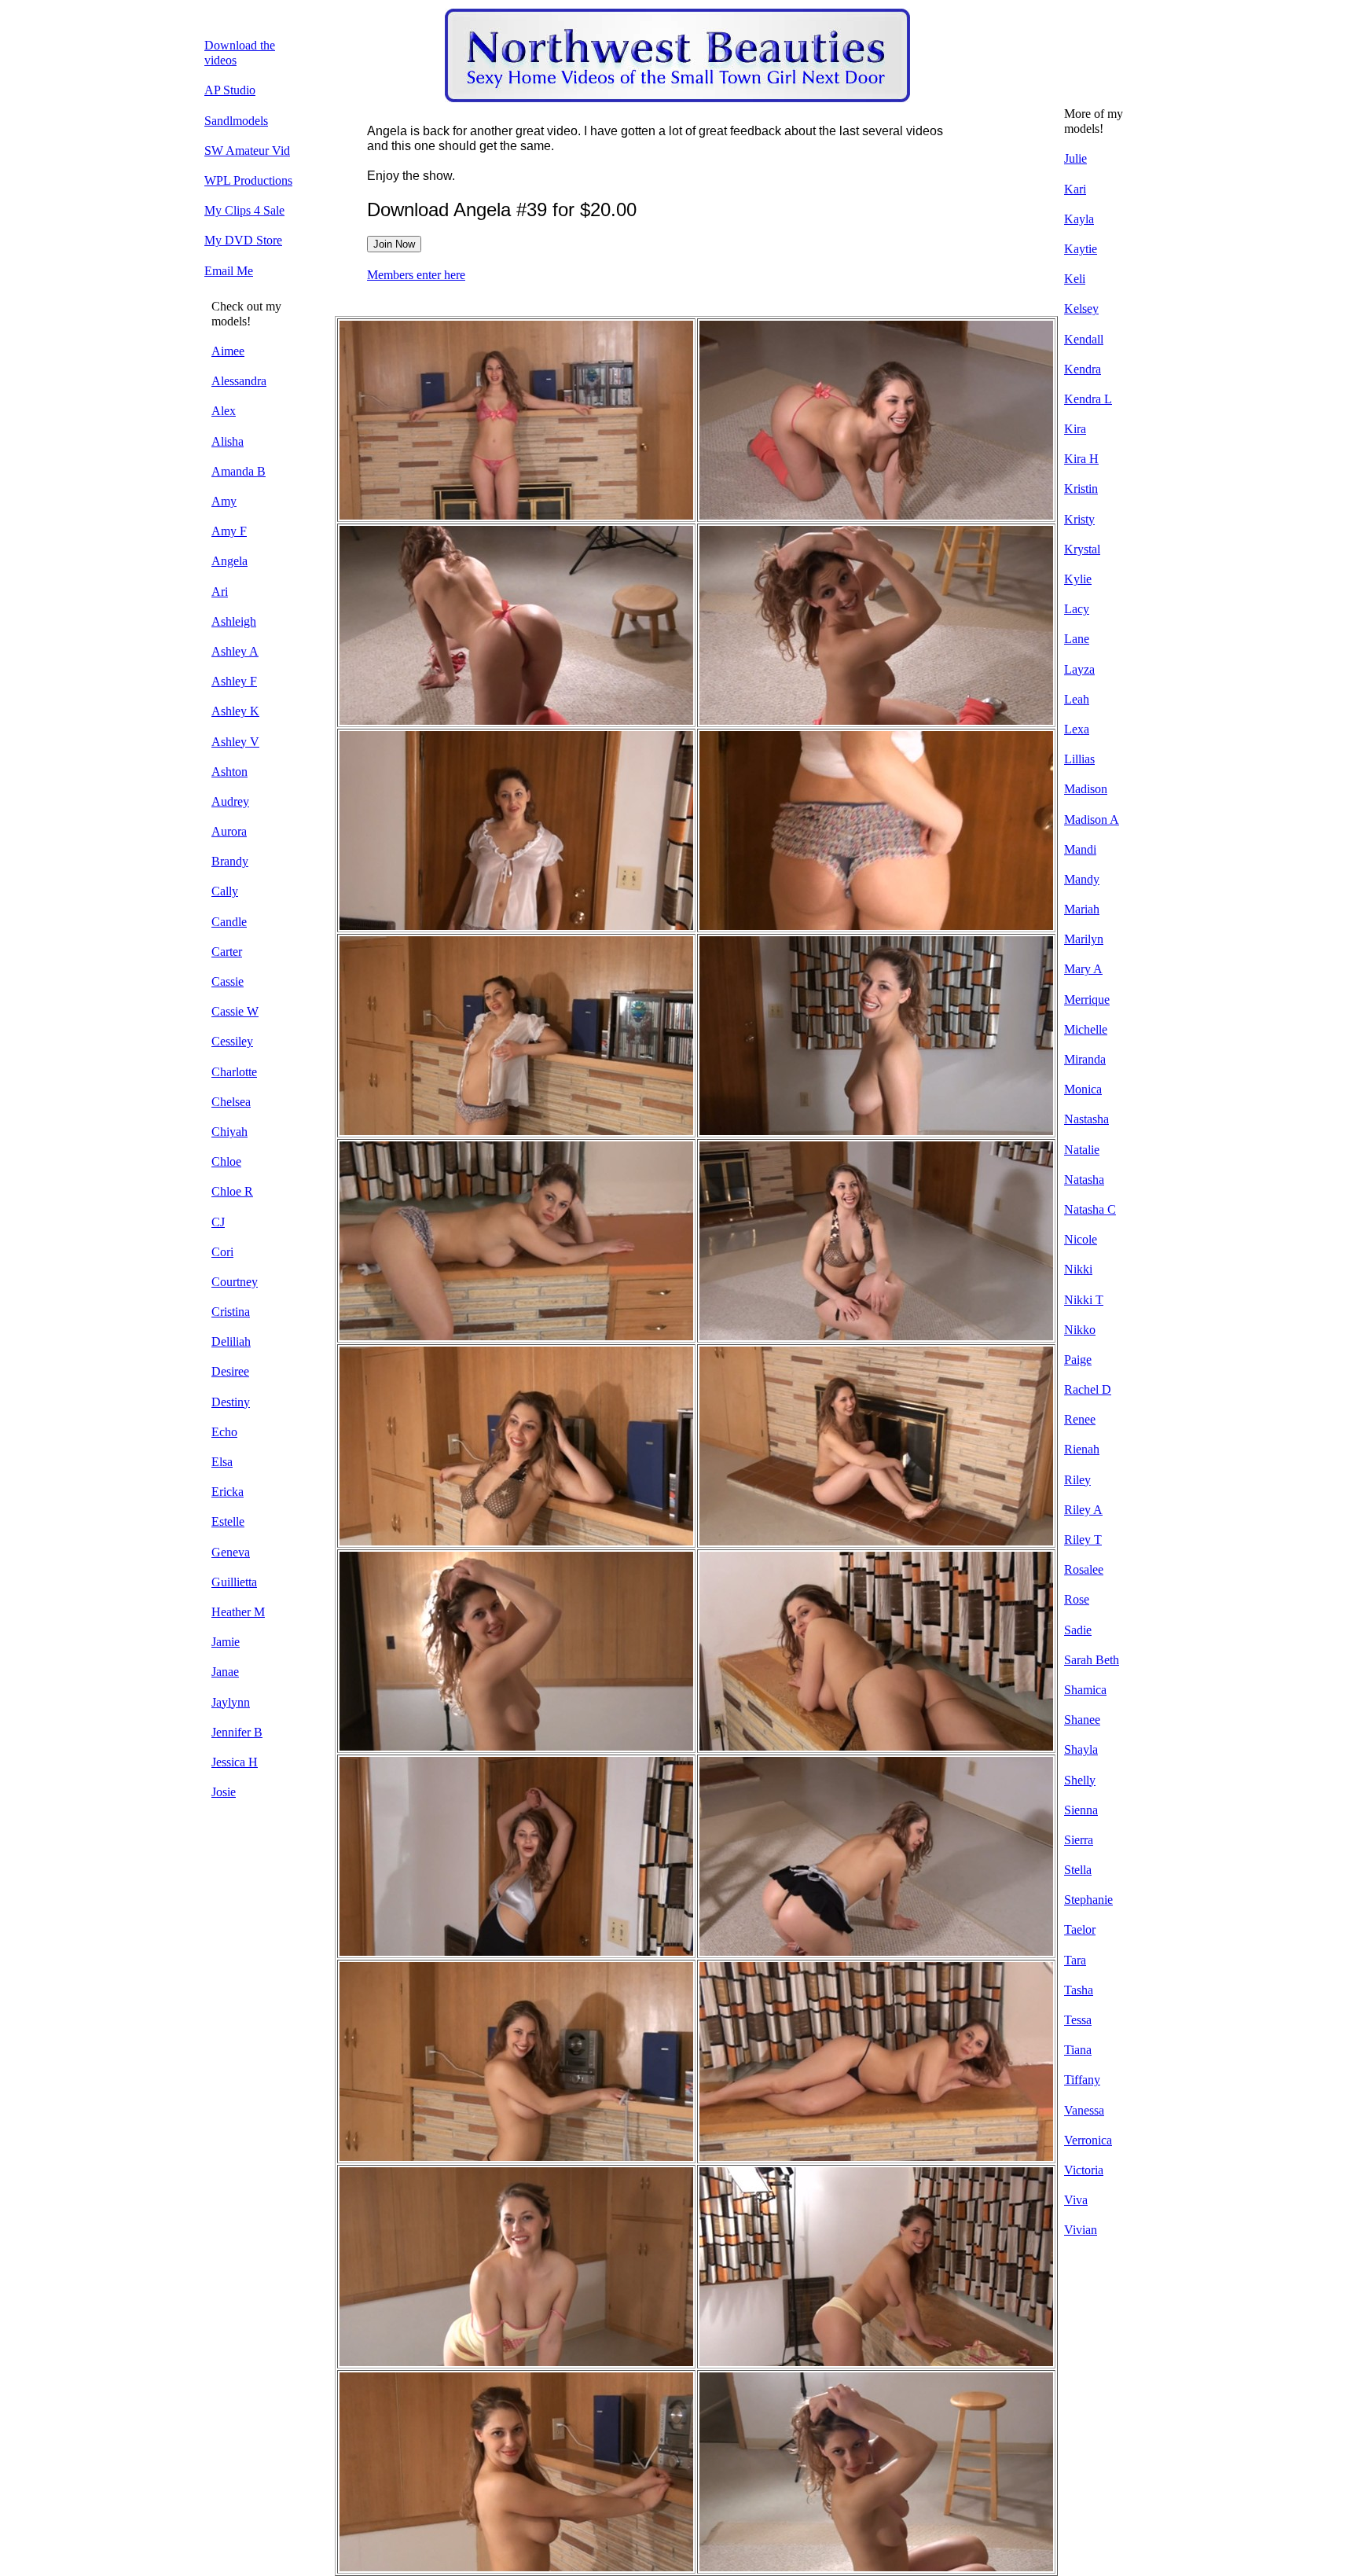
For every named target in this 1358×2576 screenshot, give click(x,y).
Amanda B (239, 471)
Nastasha (1086, 1119)
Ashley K (235, 711)
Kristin (1081, 489)
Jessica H (235, 1762)
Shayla (1081, 1749)
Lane (1077, 639)
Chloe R (232, 1191)
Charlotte (234, 1072)
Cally (225, 891)
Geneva (231, 1552)
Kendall (1084, 339)
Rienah (1082, 1449)
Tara (1075, 1960)
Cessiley (232, 1041)
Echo (224, 1432)
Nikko (1080, 1330)
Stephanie (1088, 1900)
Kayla (1079, 219)
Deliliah (231, 1341)
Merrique (1087, 1000)
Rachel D (1088, 1389)
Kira (1075, 429)
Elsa (222, 1462)
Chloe (226, 1161)
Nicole (1081, 1239)
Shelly (1080, 1780)
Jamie (226, 1642)
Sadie (1078, 1630)
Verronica (1088, 2140)
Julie (1075, 158)
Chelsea (231, 1102)
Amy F (229, 531)
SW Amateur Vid (247, 151)
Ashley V (235, 742)
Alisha (228, 441)
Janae (225, 1672)
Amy (224, 501)
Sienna (1081, 1810)
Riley (1077, 1480)
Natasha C (1090, 1209)
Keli (1075, 279)
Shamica (1085, 1690)
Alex (224, 411)
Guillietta (234, 1582)
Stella (1078, 1870)
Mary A (1083, 969)
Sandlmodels (236, 121)
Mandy (1082, 879)
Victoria (1084, 2170)
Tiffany (1082, 2080)
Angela (229, 561)
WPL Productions (248, 180)
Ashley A (235, 651)
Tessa (1078, 2020)
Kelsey (1081, 309)
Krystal (1082, 549)
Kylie (1078, 579)
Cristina (231, 1312)
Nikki (1078, 1269)
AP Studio (230, 90)
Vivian (1081, 2230)
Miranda (1085, 1059)
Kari (1075, 189)
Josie (224, 1792)
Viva (1076, 2200)
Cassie (228, 981)
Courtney (235, 1282)
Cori (222, 1252)
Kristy (1079, 519)
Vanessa (1084, 2110)
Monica (1083, 1089)
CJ (218, 1222)
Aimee (228, 351)
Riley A (1083, 1510)
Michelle (1086, 1029)
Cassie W (235, 1011)
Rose (1077, 1599)
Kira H (1081, 459)
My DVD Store (243, 240)
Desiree (230, 1371)
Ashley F (234, 681)
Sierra (1079, 1840)
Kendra (1083, 369)
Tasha (1079, 1990)
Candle (229, 922)
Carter (227, 952)
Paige (1078, 1360)
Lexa (1077, 729)
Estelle (228, 1521)
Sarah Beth (1092, 1660)
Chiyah (229, 1132)
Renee (1080, 1419)
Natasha (1084, 1180)
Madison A (1092, 819)
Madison (1086, 789)
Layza (1079, 669)
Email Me (229, 271)
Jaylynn (231, 1702)
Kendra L (1088, 399)
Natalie (1082, 1150)
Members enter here (416, 275)
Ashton (229, 772)
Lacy (1077, 609)
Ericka (228, 1492)
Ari (220, 592)
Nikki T (1084, 1300)
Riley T (1083, 1540)
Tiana (1078, 2050)
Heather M (238, 1612)
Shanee (1082, 1720)
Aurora (229, 831)
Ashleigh (234, 621)
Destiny (231, 1402)
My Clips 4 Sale (244, 210)
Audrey (230, 801)
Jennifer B (237, 1732)
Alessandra (239, 381)
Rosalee (1084, 1569)
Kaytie (1081, 249)
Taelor (1080, 1929)
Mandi (1080, 849)
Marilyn (1084, 939)
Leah (1077, 699)
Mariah (1082, 909)
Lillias (1079, 759)
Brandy (230, 861)
